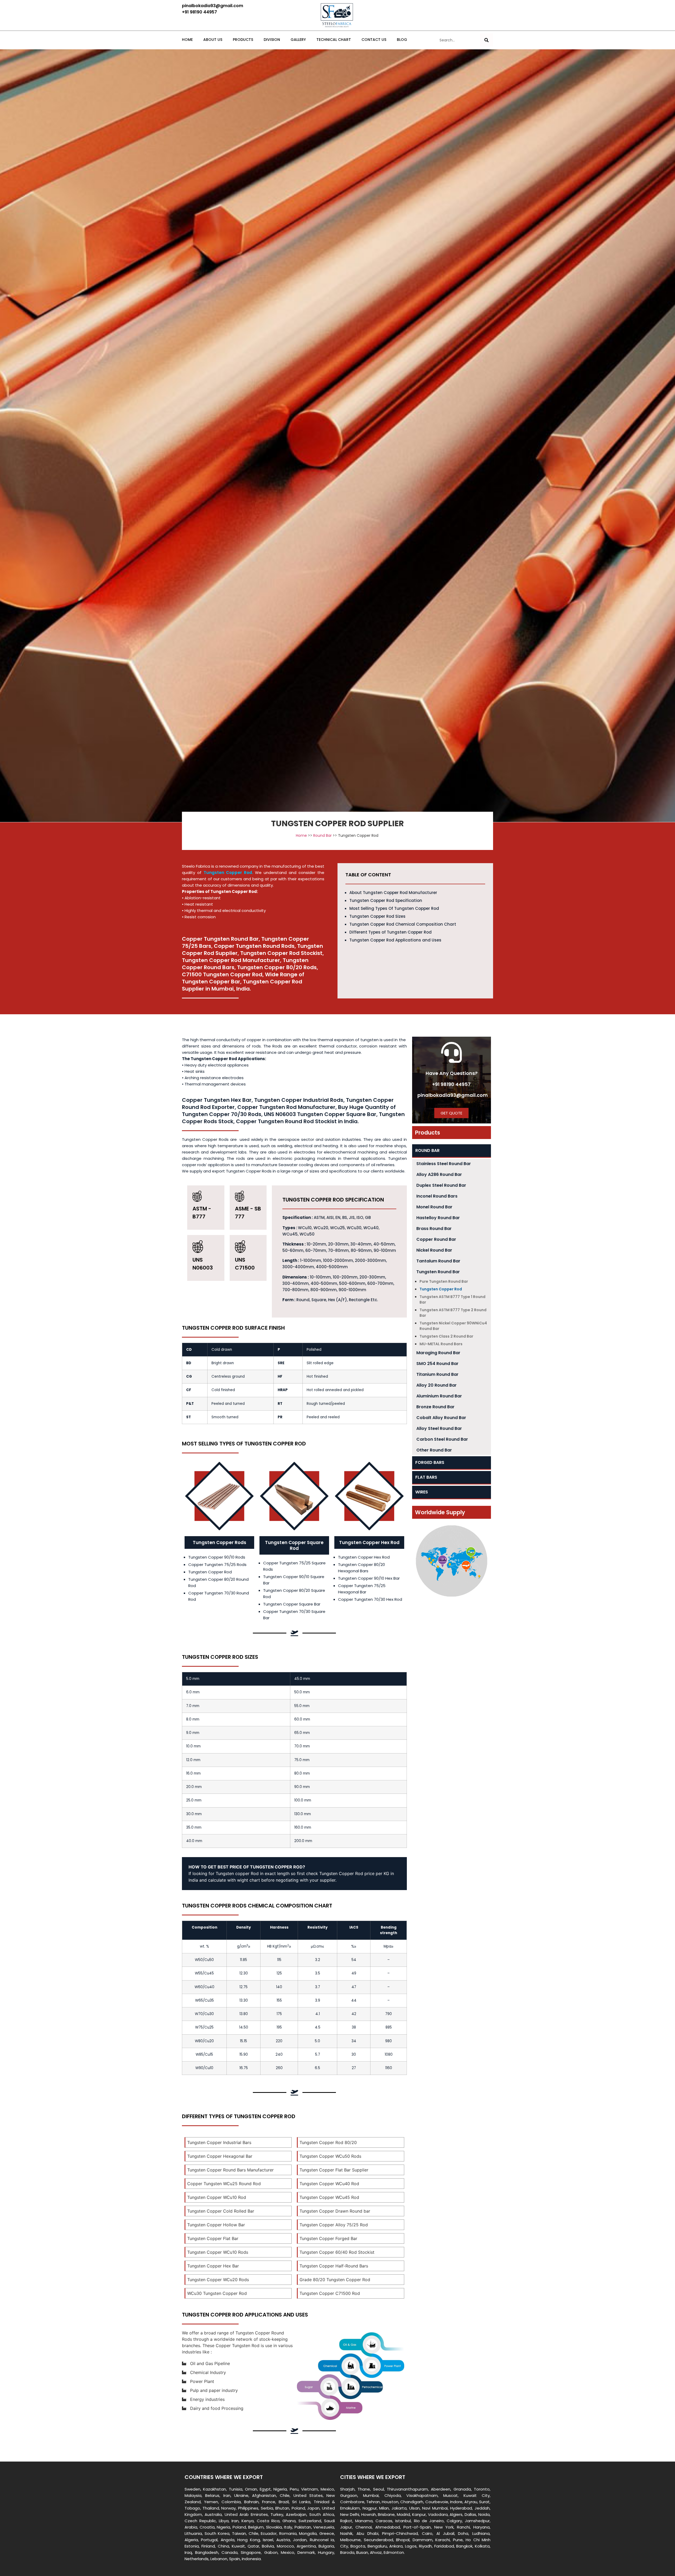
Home (187, 40)
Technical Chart (334, 40)
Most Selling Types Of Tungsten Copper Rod (394, 908)
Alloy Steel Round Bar (439, 1428)
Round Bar (322, 835)
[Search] (486, 40)
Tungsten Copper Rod (441, 1289)
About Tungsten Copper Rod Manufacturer (393, 893)
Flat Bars (426, 1477)
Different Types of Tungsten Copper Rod (390, 932)
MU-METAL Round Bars (441, 1344)
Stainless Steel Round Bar (444, 1164)
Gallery (298, 40)
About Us (213, 40)
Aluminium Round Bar (439, 1396)
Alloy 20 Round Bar (437, 1385)
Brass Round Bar (434, 1229)
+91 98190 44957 (451, 1084)
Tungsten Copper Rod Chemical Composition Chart (403, 924)
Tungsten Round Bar (438, 1272)
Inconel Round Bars (437, 1196)
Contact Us (374, 40)
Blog (402, 40)
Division (272, 40)
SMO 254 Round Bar (437, 1364)
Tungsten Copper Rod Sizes (377, 916)
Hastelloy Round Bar (438, 1218)
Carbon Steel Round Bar (442, 1439)
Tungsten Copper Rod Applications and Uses (395, 940)
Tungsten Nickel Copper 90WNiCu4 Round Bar (453, 1326)
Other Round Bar (434, 1450)
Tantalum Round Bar (438, 1261)
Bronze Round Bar (435, 1407)
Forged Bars (430, 1462)
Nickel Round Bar (434, 1250)
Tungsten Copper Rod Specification (386, 900)
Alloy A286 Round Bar (439, 1174)
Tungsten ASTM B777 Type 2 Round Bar (453, 1313)
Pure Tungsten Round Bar (444, 1281)
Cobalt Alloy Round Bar (441, 1418)
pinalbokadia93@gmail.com (453, 1095)
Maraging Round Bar (438, 1353)
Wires (422, 1492)
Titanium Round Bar (437, 1374)
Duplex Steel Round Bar (441, 1185)
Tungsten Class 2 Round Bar (446, 1336)
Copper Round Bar (436, 1239)
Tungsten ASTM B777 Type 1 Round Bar (452, 1299)
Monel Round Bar (434, 1207)
